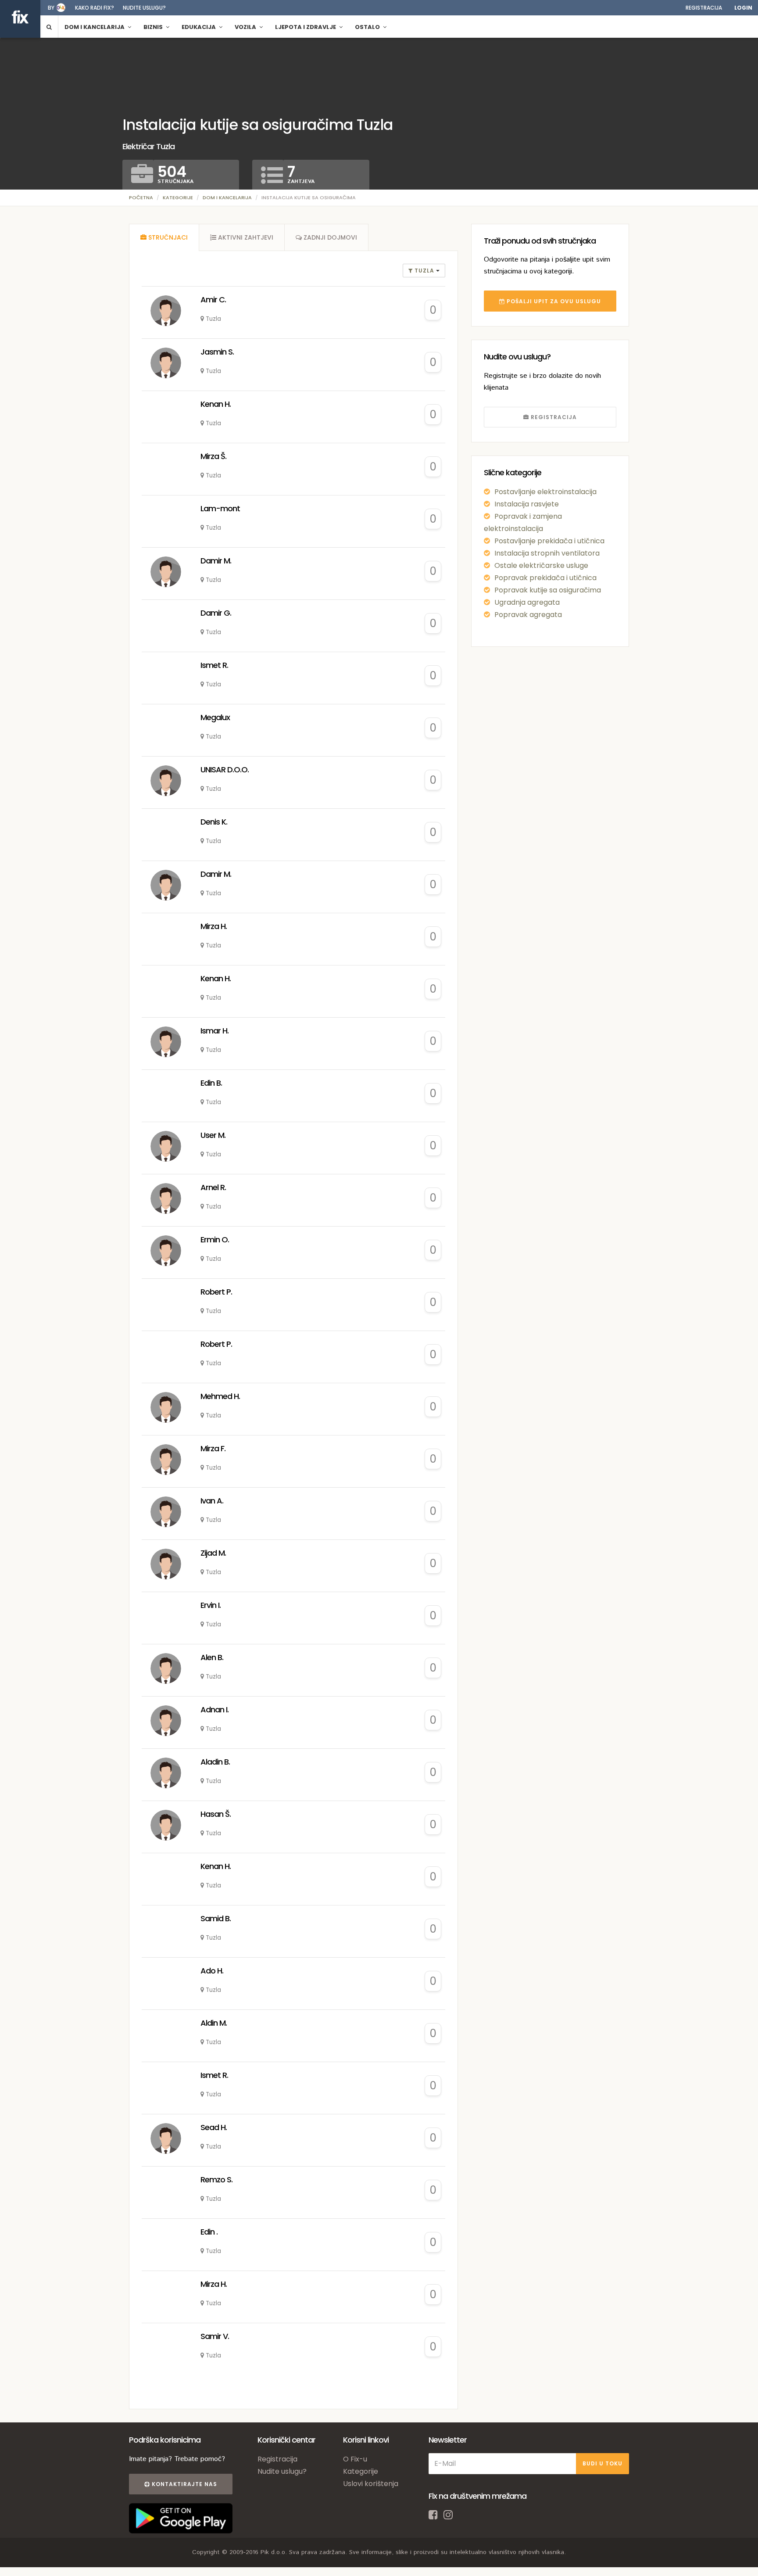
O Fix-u (355, 2459)
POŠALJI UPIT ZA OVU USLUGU (553, 301)
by (51, 8)
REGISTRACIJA (553, 417)
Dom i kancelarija (227, 197)
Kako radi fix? (95, 8)
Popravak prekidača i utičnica (545, 578)
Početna (141, 197)
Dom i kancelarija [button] (95, 27)
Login (743, 8)
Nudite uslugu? (144, 8)
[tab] (164, 237)
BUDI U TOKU (602, 2463)
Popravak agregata (528, 615)
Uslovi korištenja (371, 2484)
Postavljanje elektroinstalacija (545, 492)
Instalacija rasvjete (527, 504)
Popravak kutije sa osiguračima (548, 590)
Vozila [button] (246, 27)
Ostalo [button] (368, 27)
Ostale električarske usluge (541, 565)
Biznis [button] (154, 27)
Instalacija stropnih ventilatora (547, 553)
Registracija (704, 8)
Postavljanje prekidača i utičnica (549, 541)
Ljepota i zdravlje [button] (306, 27)
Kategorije (178, 197)
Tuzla (424, 271)
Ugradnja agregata (527, 602)
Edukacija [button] (199, 27)
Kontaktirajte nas (184, 2484)
